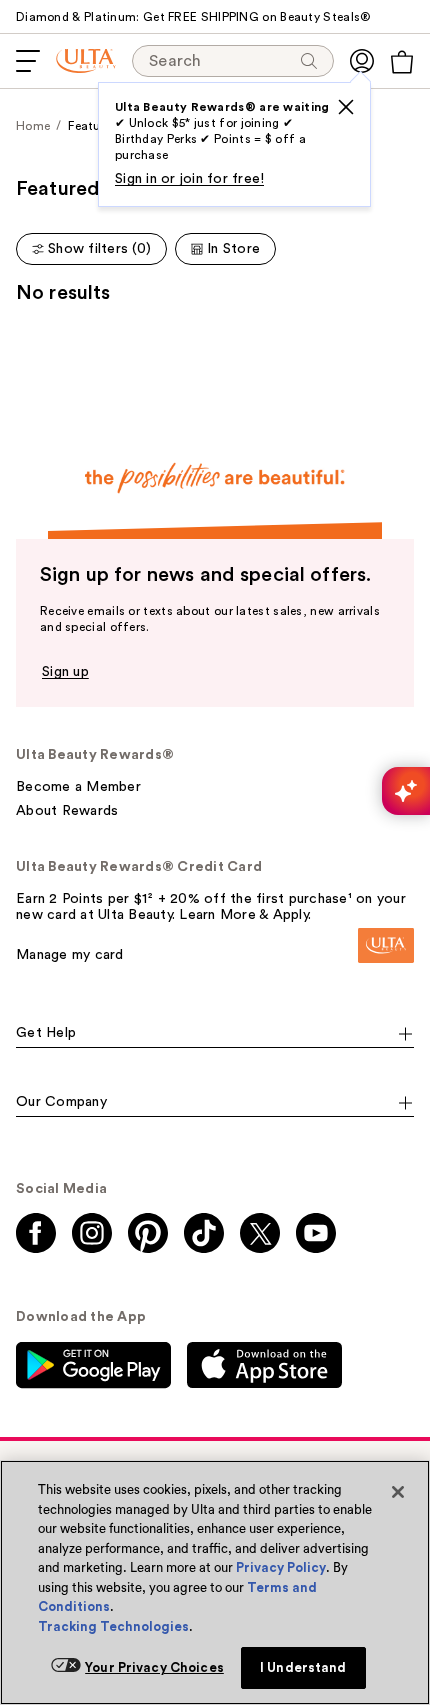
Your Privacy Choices (154, 1667)
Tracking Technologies (113, 1626)
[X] (346, 107)
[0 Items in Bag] (402, 62)
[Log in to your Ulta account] (362, 61)
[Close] (398, 1492)
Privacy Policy (281, 1567)
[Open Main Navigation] (28, 61)
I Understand (303, 1667)
